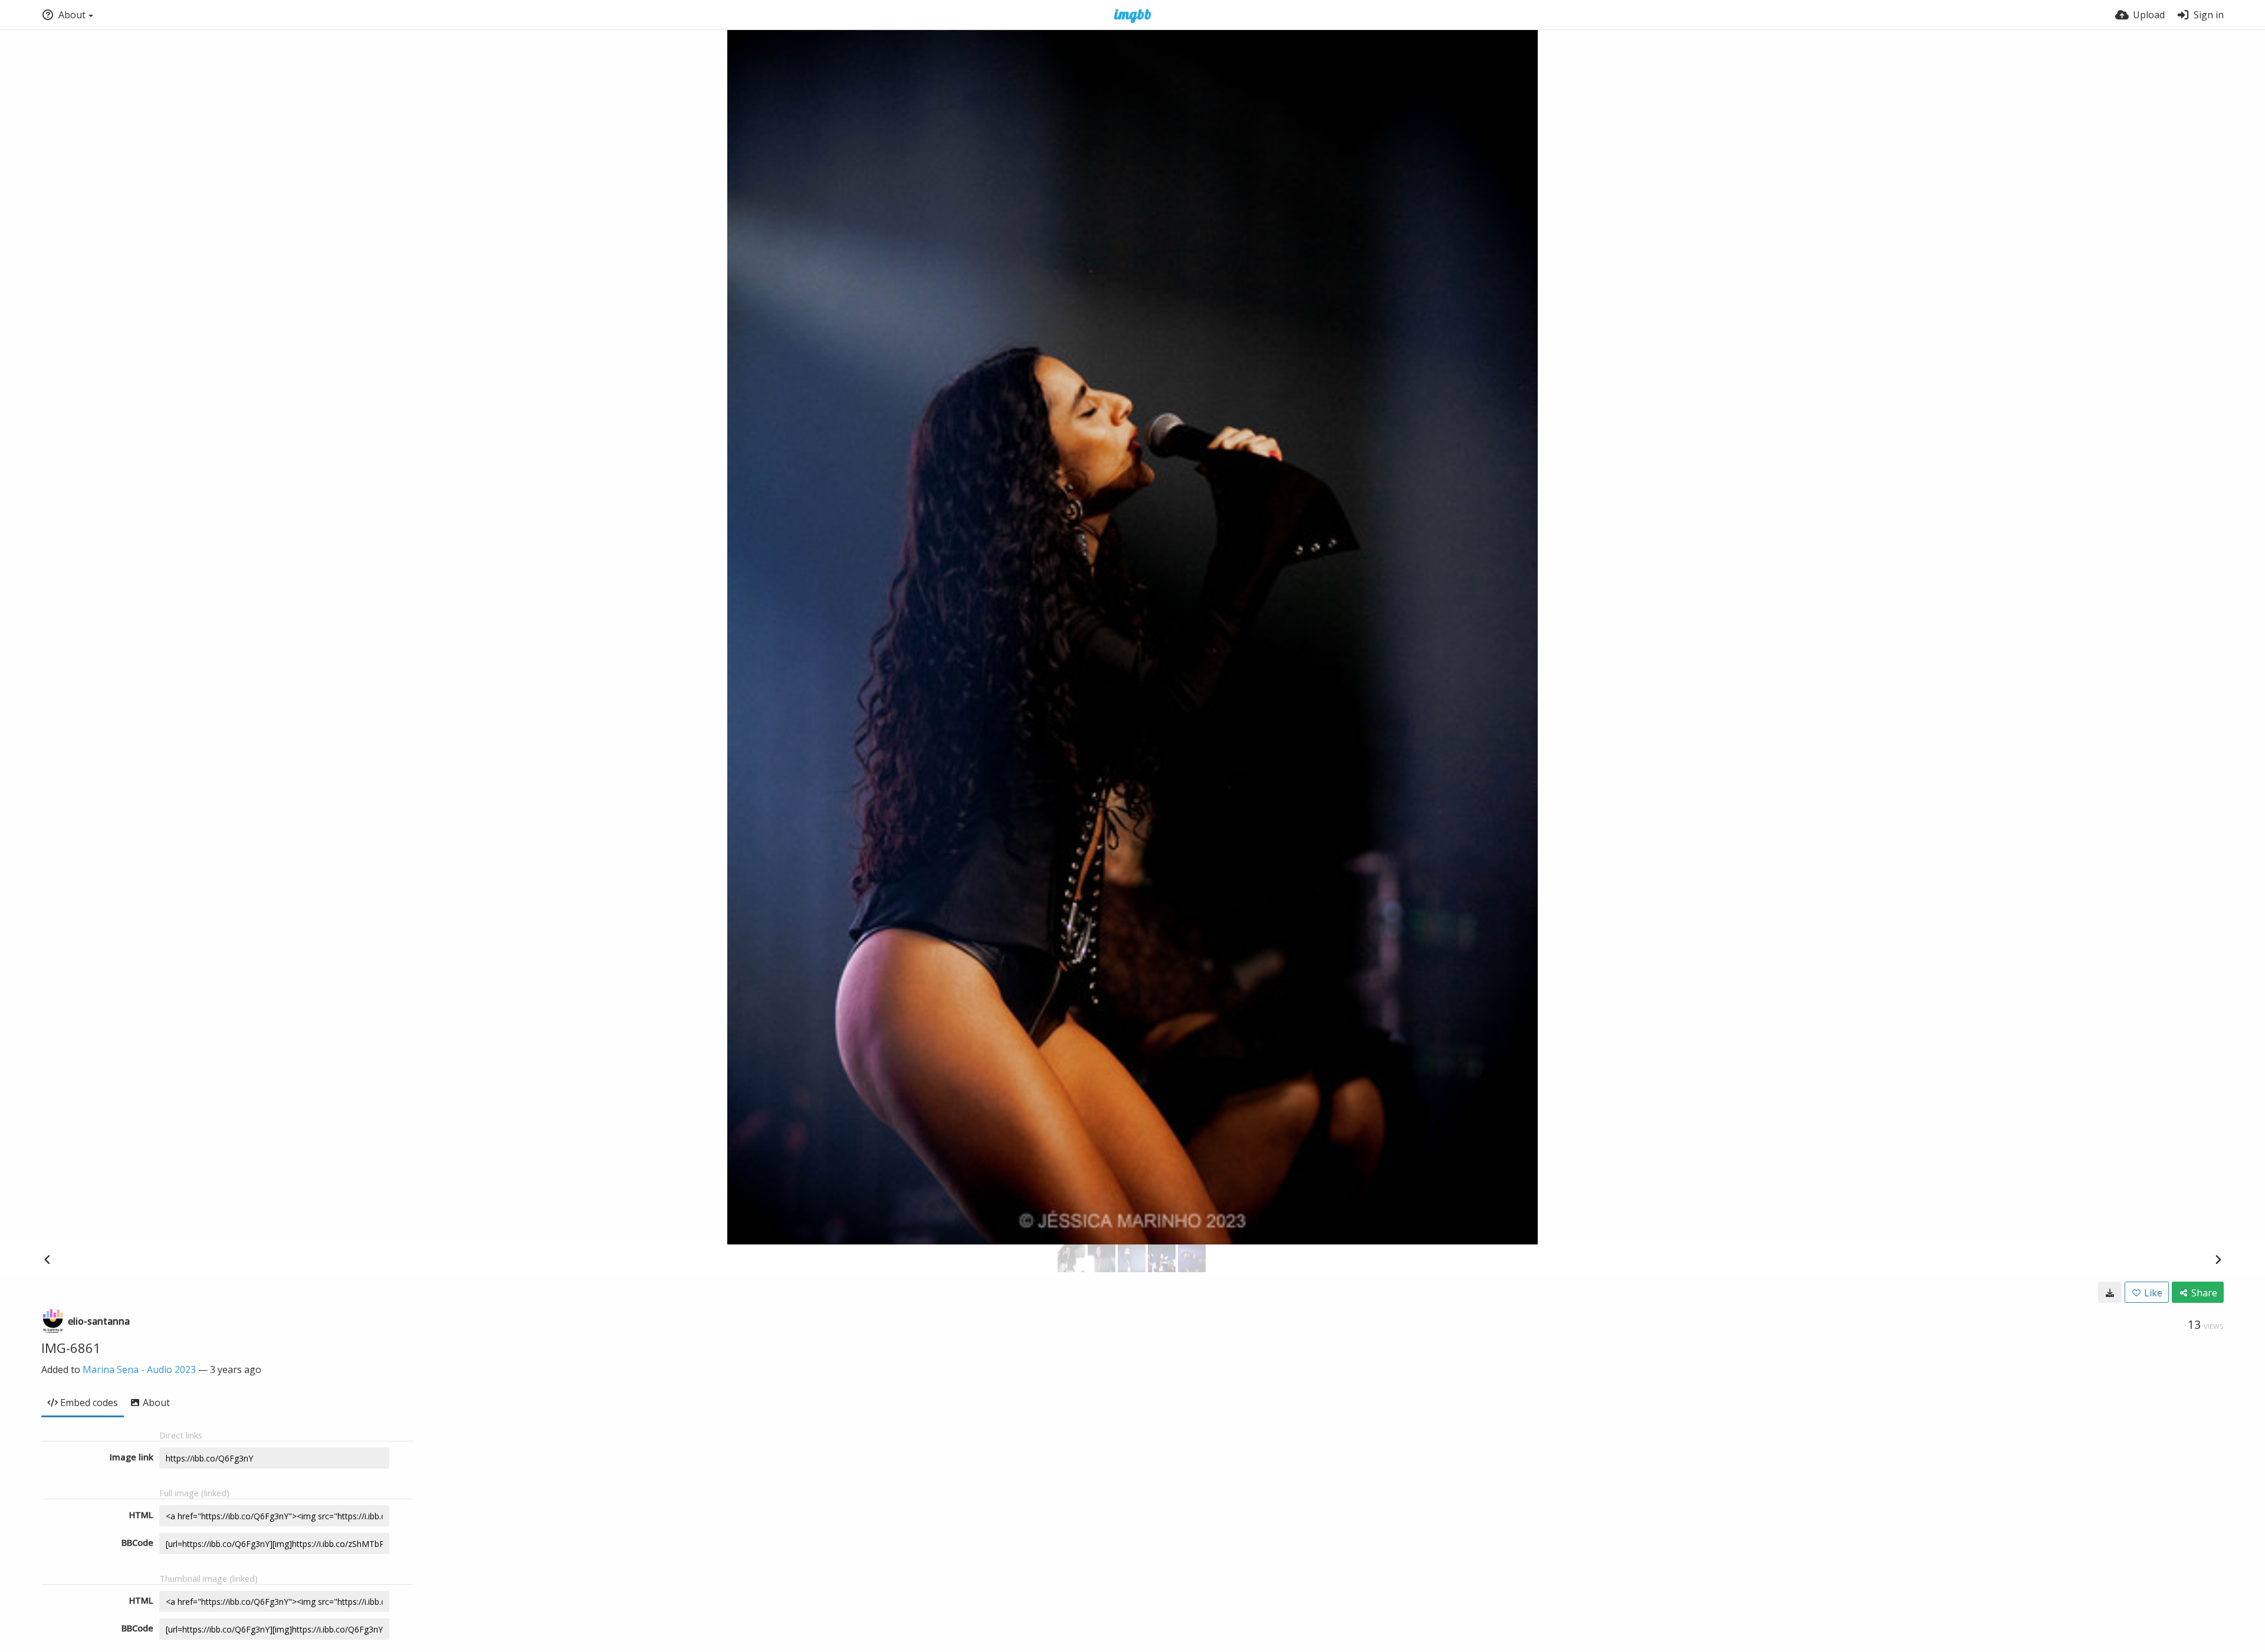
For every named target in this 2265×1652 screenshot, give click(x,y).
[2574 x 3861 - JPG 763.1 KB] (2110, 1292)
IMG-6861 (71, 1348)
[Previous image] (47, 1259)
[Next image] (2218, 1259)
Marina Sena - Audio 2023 (139, 1369)
